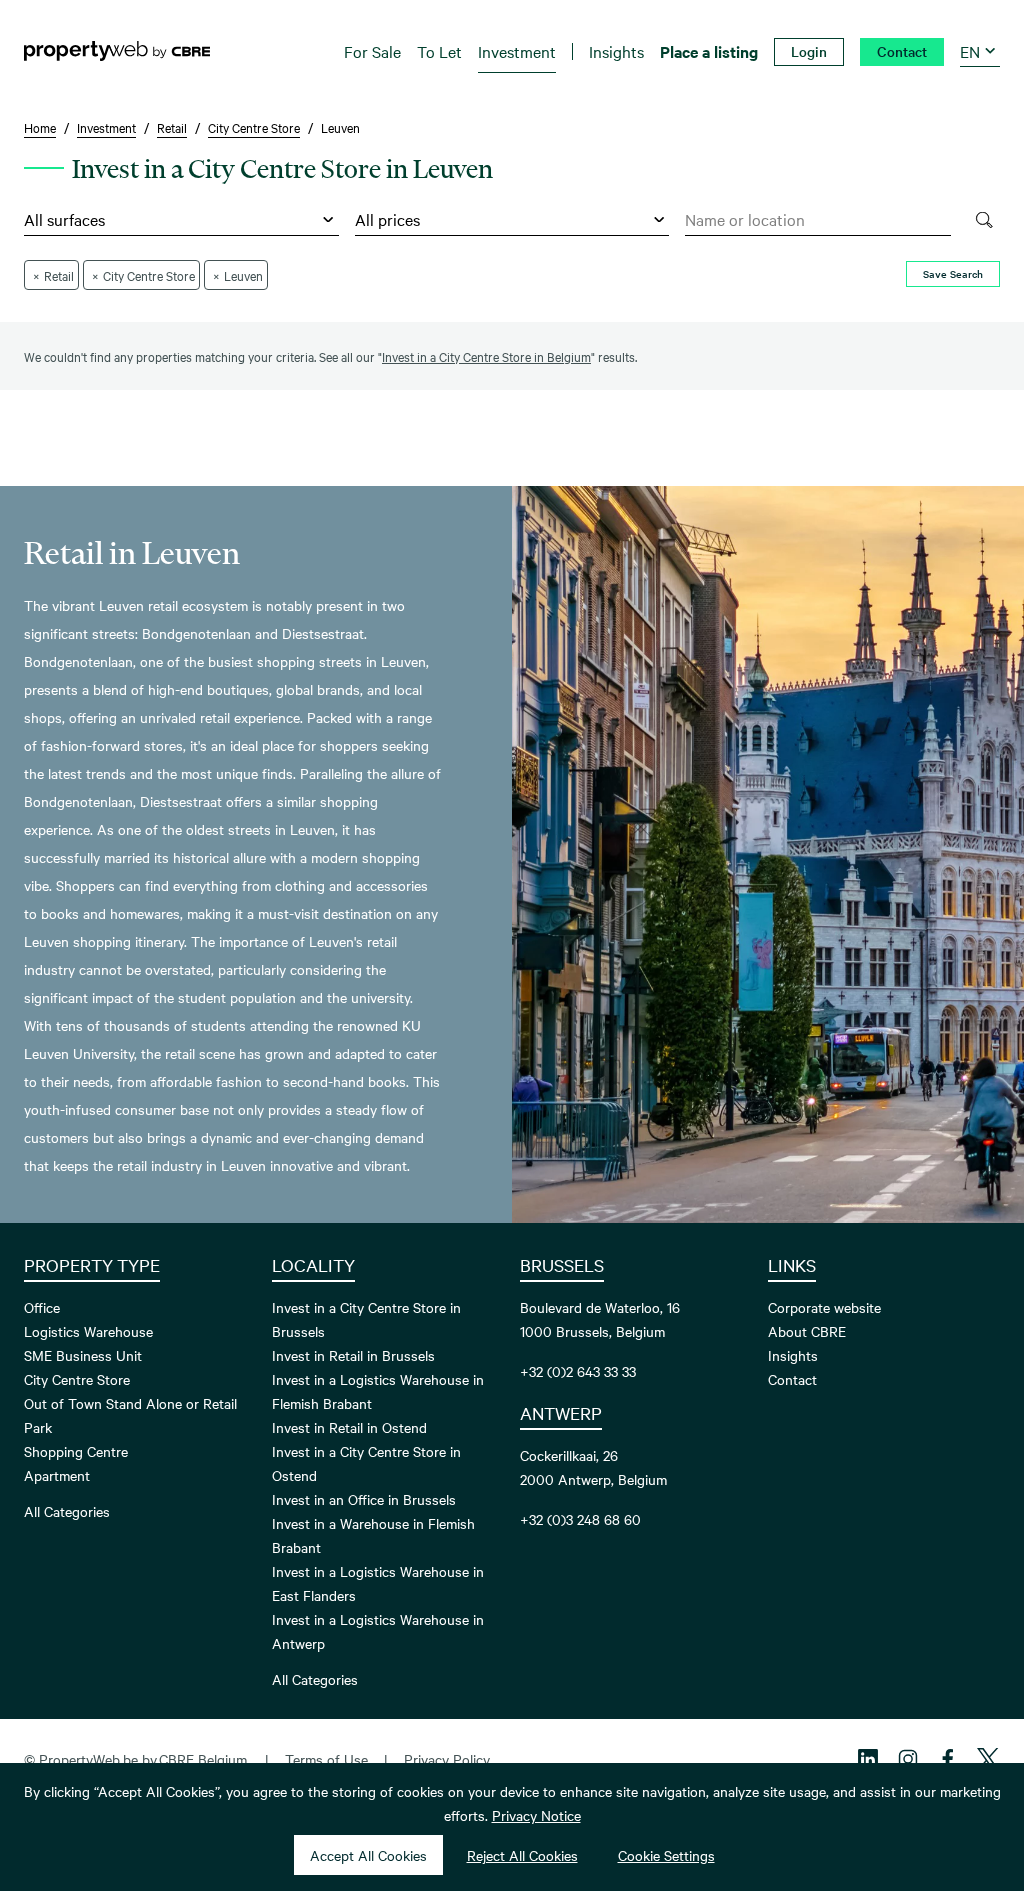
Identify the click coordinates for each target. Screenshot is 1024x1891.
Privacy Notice (536, 1815)
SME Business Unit (83, 1355)
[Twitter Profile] (988, 1759)
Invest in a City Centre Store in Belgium (486, 356)
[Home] (117, 51)
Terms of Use (326, 1759)
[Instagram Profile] (908, 1759)
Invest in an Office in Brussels (364, 1499)
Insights (793, 1355)
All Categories (67, 1511)
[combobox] (818, 220)
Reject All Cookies (522, 1855)
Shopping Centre (76, 1451)
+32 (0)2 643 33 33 (578, 1371)
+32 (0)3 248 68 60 (580, 1519)
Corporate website (824, 1307)
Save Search (953, 273)
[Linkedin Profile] (868, 1759)
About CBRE (807, 1331)
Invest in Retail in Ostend (349, 1427)
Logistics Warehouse (88, 1331)
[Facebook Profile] (948, 1759)
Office (42, 1307)
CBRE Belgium (203, 1759)
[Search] (983, 220)
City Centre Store (77, 1379)
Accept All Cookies (368, 1855)
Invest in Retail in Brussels (353, 1355)
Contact (792, 1379)
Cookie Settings (666, 1855)
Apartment (57, 1475)
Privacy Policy (447, 1759)
